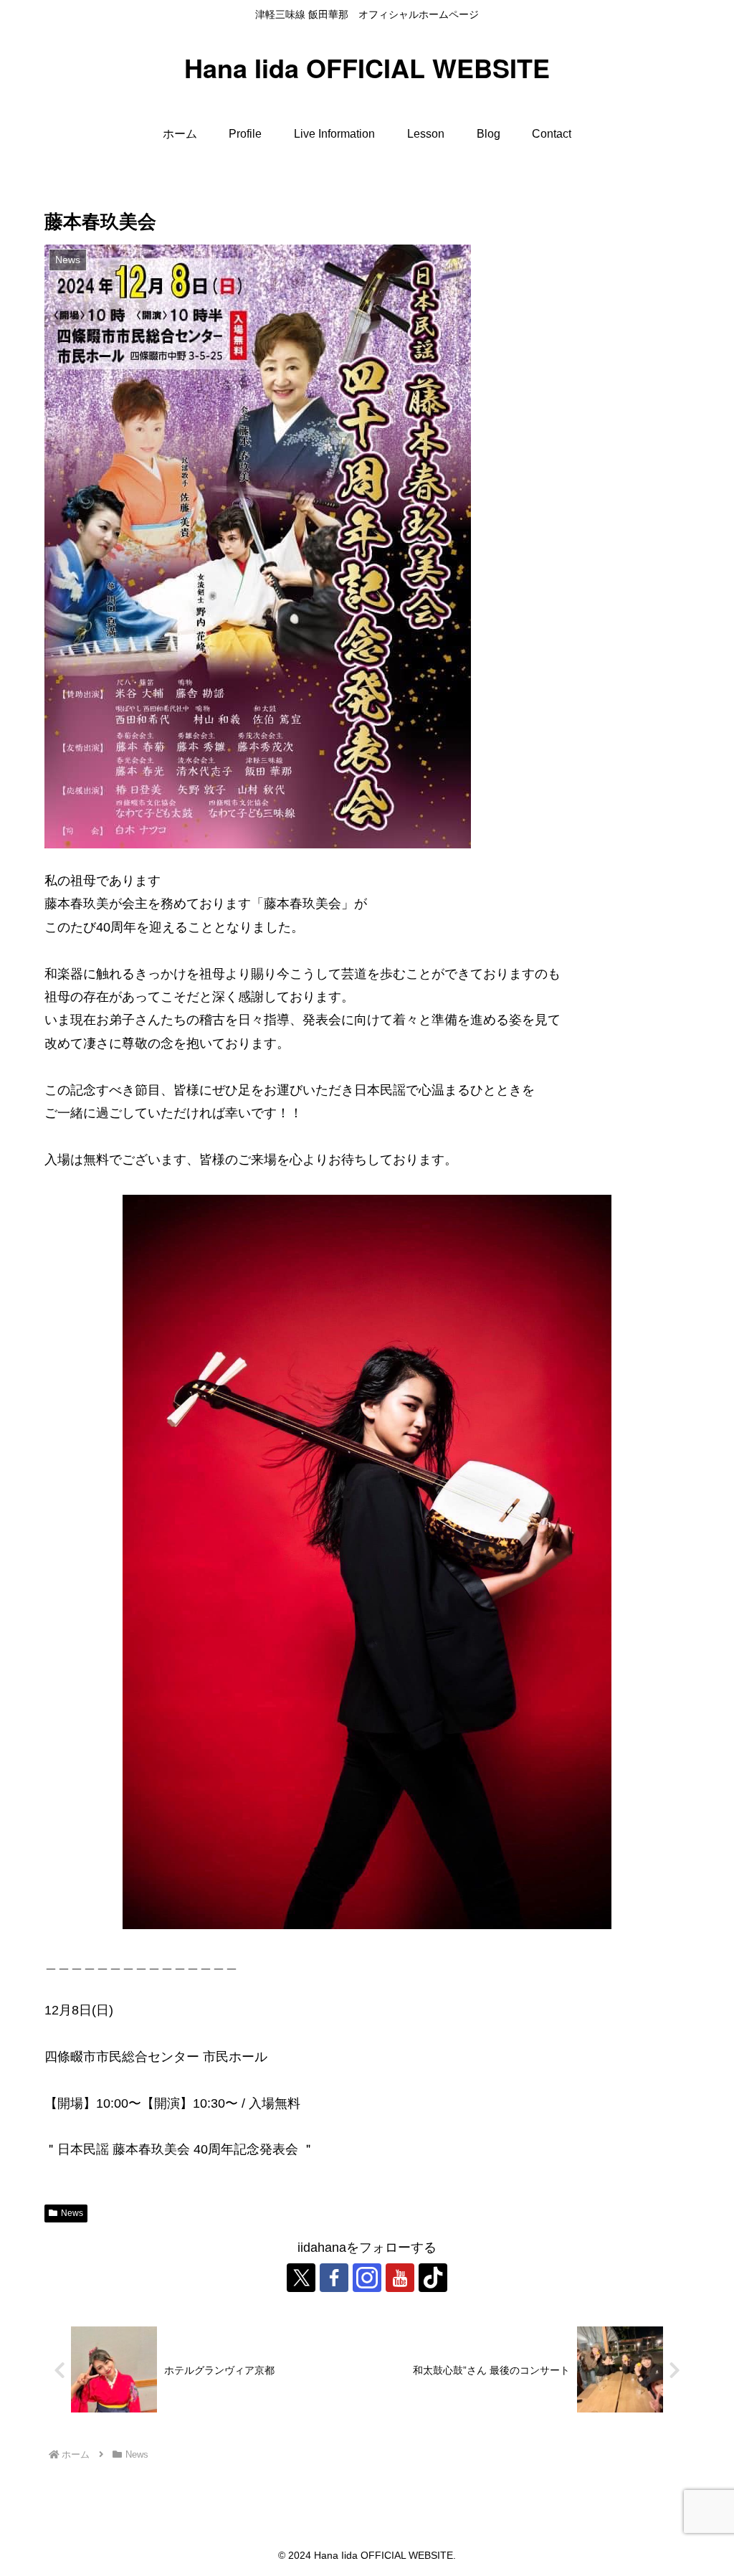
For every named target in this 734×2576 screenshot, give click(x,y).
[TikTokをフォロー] (433, 2278)
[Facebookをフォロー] (334, 2278)
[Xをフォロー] (301, 2278)
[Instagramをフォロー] (367, 2278)
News (72, 2213)
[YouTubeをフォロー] (400, 2278)
